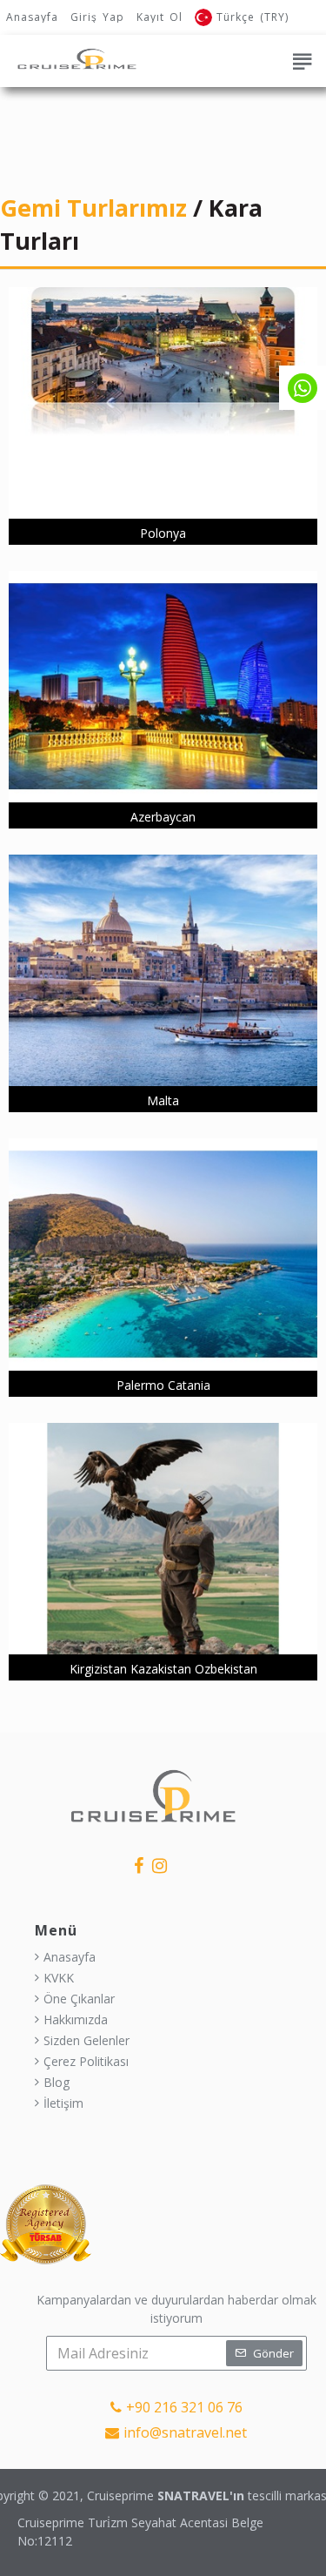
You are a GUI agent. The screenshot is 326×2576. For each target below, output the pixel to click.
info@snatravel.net (185, 2432)
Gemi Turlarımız (96, 208)
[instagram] (160, 1865)
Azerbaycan (163, 817)
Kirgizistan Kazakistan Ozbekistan (163, 1669)
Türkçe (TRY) (253, 17)
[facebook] (139, 1865)
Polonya (163, 533)
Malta (163, 1100)
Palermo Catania (163, 1385)
